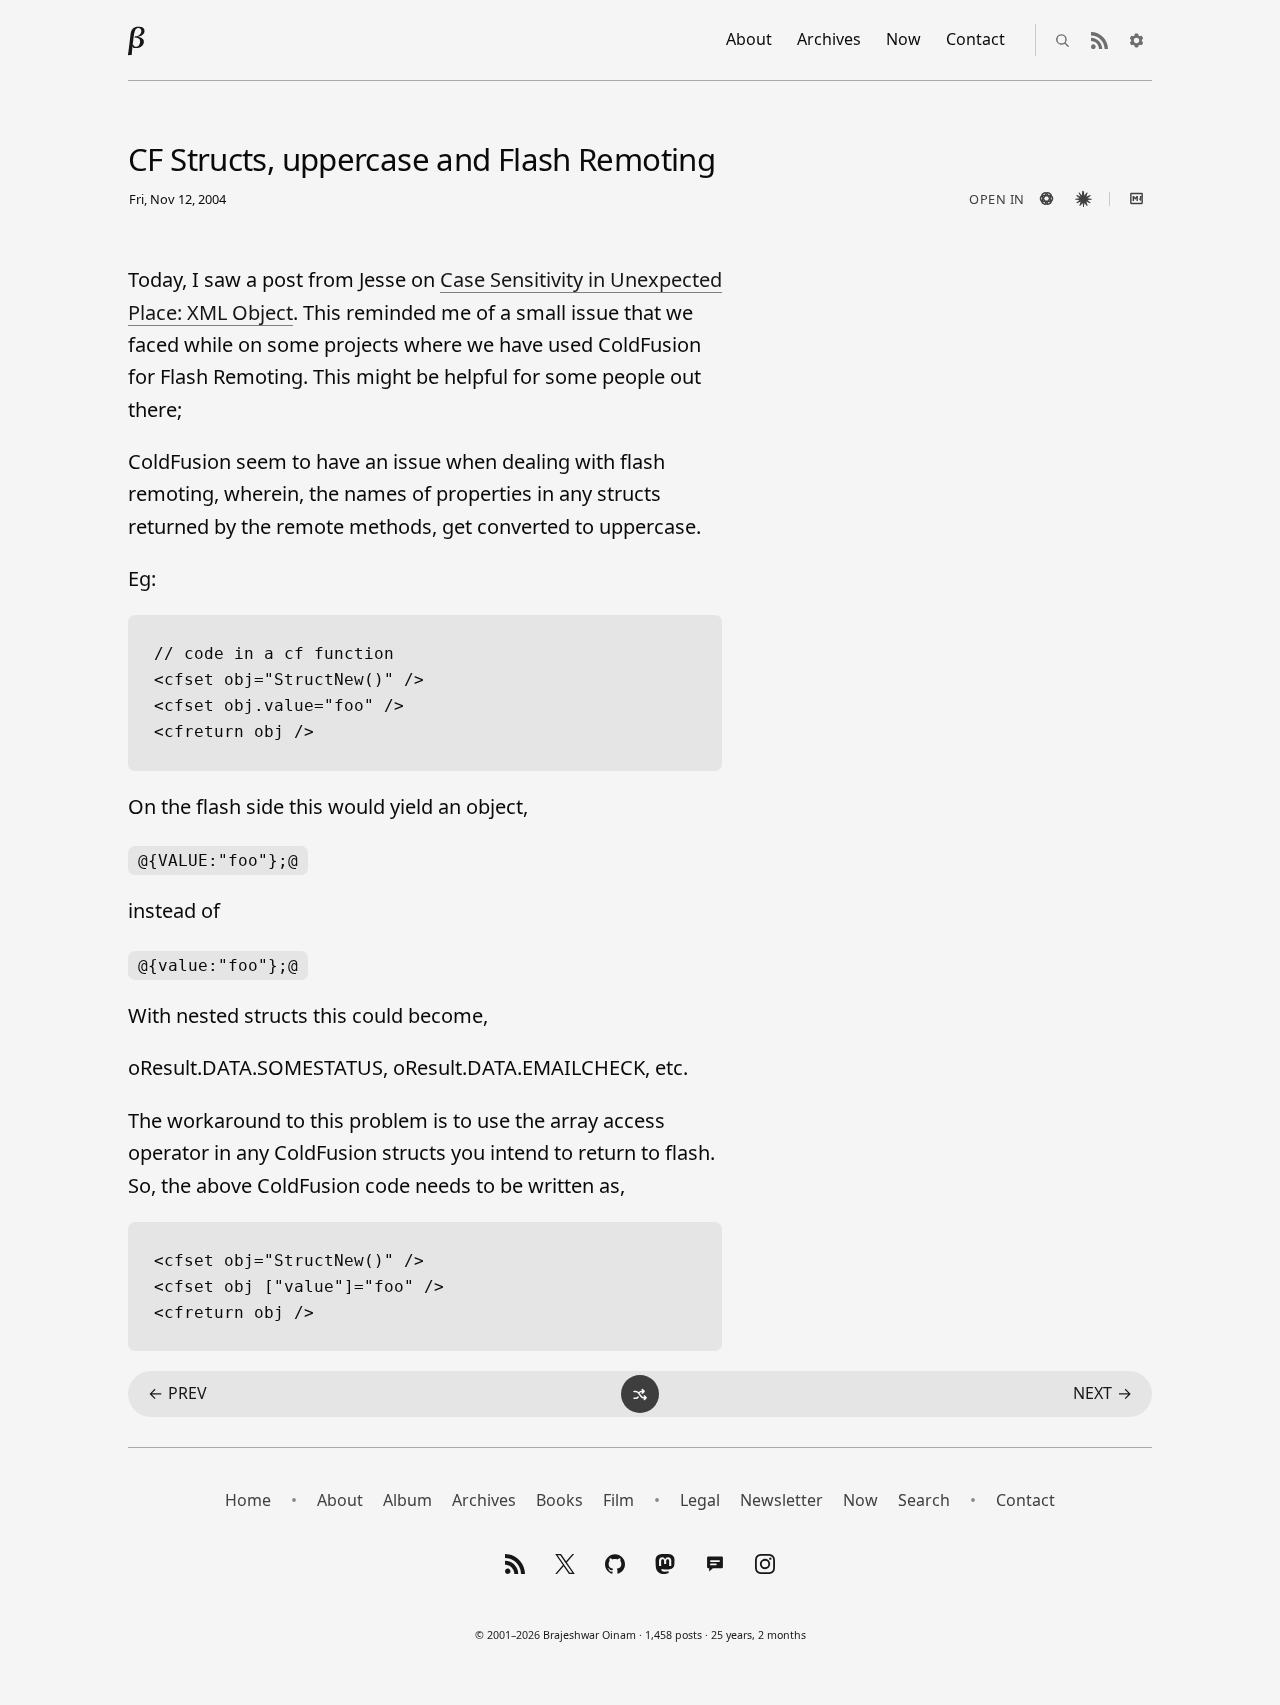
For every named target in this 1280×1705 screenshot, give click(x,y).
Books (559, 1500)
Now (903, 39)
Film (618, 1500)
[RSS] (515, 1564)
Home (248, 1500)
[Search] (1062, 40)
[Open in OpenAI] (1046, 199)
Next (1102, 1393)
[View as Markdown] (1136, 199)
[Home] (137, 40)
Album (407, 1500)
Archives (829, 39)
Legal (700, 1500)
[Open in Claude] (1083, 199)
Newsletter (781, 1500)
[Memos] (715, 1564)
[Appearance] (1136, 40)
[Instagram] (765, 1564)
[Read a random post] (640, 1394)
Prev (177, 1393)
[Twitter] (565, 1564)
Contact (975, 39)
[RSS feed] (1099, 40)
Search (924, 1500)
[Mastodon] (665, 1564)
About (749, 39)
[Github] (615, 1564)
